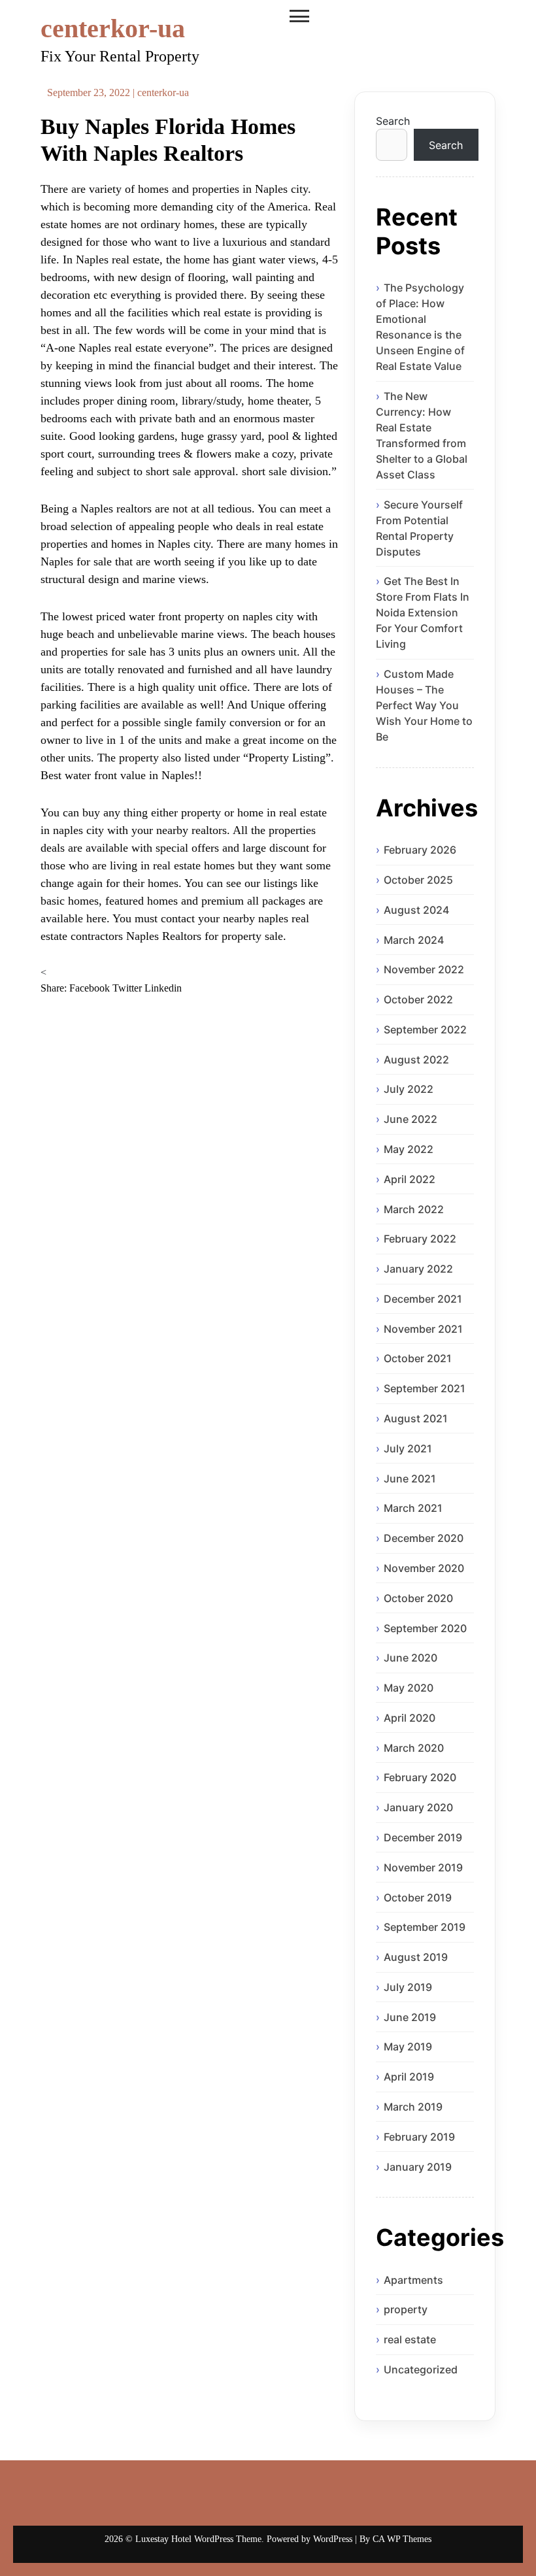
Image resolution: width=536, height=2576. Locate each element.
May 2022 (409, 1149)
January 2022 (418, 1269)
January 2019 (418, 2167)
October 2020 (418, 1598)
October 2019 (418, 1898)
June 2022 (410, 1119)
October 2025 (418, 880)
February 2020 (420, 1777)
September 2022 (425, 1029)
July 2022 (409, 1089)
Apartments (413, 2280)
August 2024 (416, 910)
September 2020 (425, 1628)
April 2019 (409, 2077)
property (406, 2309)
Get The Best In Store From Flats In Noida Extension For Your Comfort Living (423, 612)
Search (393, 121)
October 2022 (418, 999)
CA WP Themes (402, 2539)
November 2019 (423, 1867)
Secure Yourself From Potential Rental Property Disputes (419, 528)
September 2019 (425, 1927)
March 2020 (414, 1748)
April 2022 (410, 1179)
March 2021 (413, 1508)
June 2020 (410, 1658)
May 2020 (409, 1688)
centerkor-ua (113, 28)
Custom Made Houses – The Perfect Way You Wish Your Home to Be (424, 705)
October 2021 (418, 1358)
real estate (410, 2339)
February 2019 (419, 2137)
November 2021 (423, 1329)
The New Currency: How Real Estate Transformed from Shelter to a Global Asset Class (422, 435)
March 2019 (413, 2107)
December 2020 (424, 1538)
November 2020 (424, 1568)
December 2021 (423, 1299)
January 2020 (418, 1807)
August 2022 (416, 1060)
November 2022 (424, 969)
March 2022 (414, 1209)
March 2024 (414, 940)
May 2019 (408, 2047)
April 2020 (410, 1718)
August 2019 (416, 1957)
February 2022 (420, 1239)
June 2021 (410, 1479)
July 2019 (408, 1987)
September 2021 (425, 1388)
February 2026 (420, 850)
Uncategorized (421, 2369)
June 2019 (410, 2017)
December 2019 (423, 1837)
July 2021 (408, 1448)
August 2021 (416, 1418)
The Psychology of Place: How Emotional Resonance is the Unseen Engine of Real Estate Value (420, 327)
